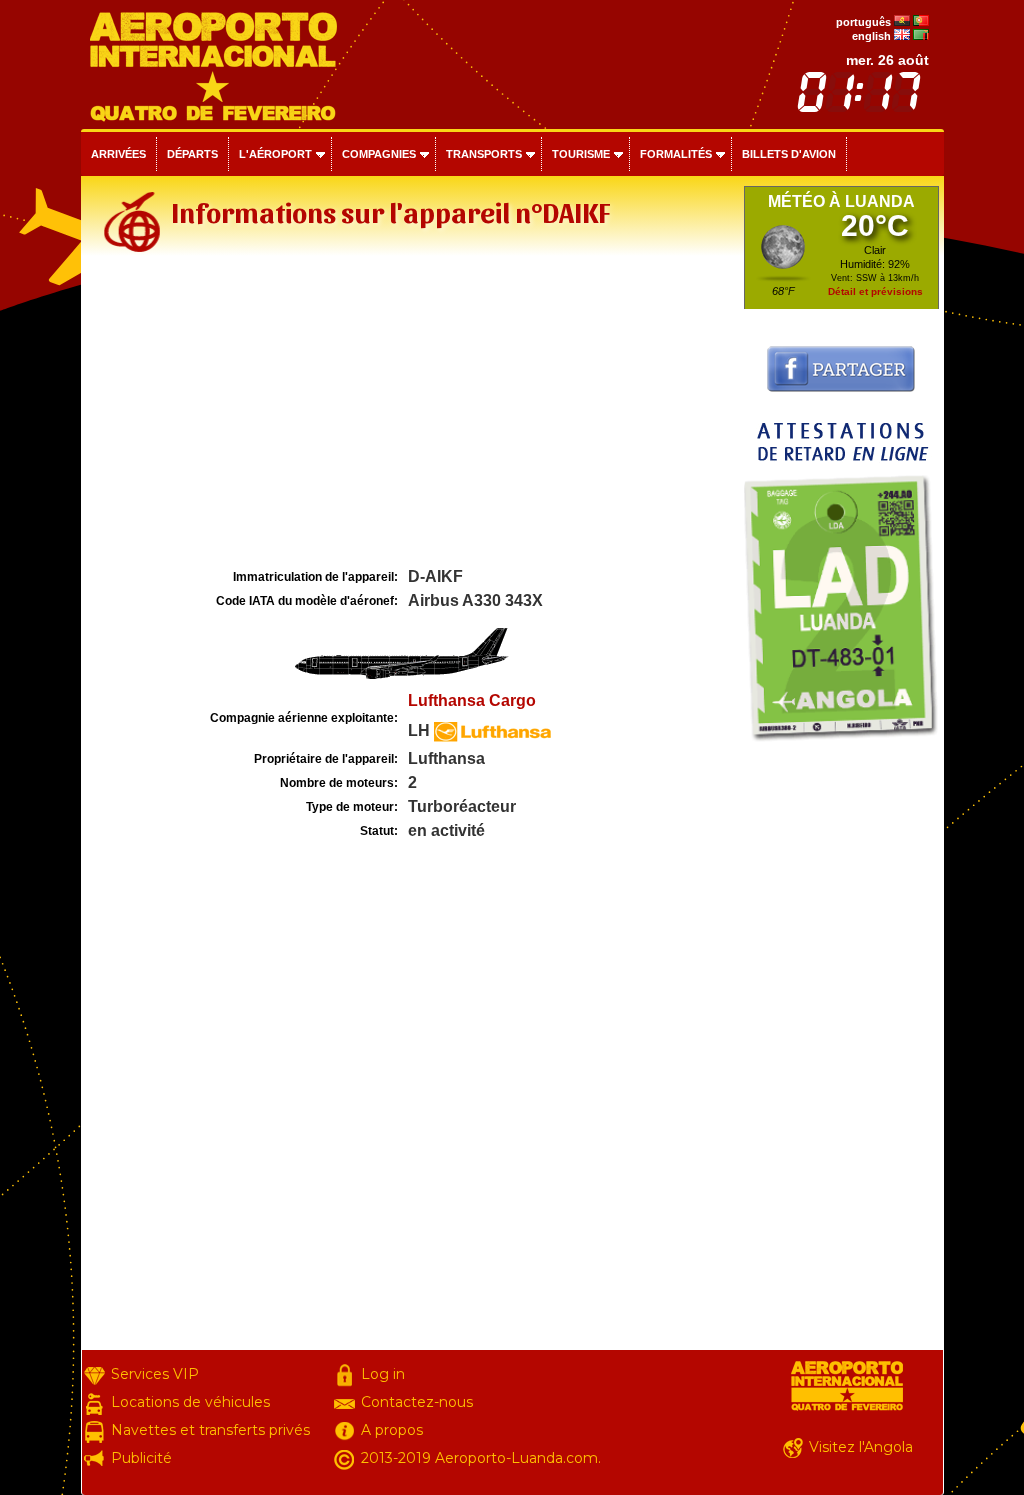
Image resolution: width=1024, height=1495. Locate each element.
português (863, 22)
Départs (192, 154)
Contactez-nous (417, 1402)
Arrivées (118, 154)
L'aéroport (275, 154)
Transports (484, 154)
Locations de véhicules (190, 1402)
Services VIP (155, 1374)
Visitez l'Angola (861, 1447)
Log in (383, 1374)
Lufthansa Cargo (472, 700)
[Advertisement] (410, 414)
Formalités (676, 154)
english (871, 36)
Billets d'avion (789, 154)
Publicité (141, 1458)
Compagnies (379, 154)
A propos (392, 1430)
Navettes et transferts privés (210, 1430)
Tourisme (581, 154)
